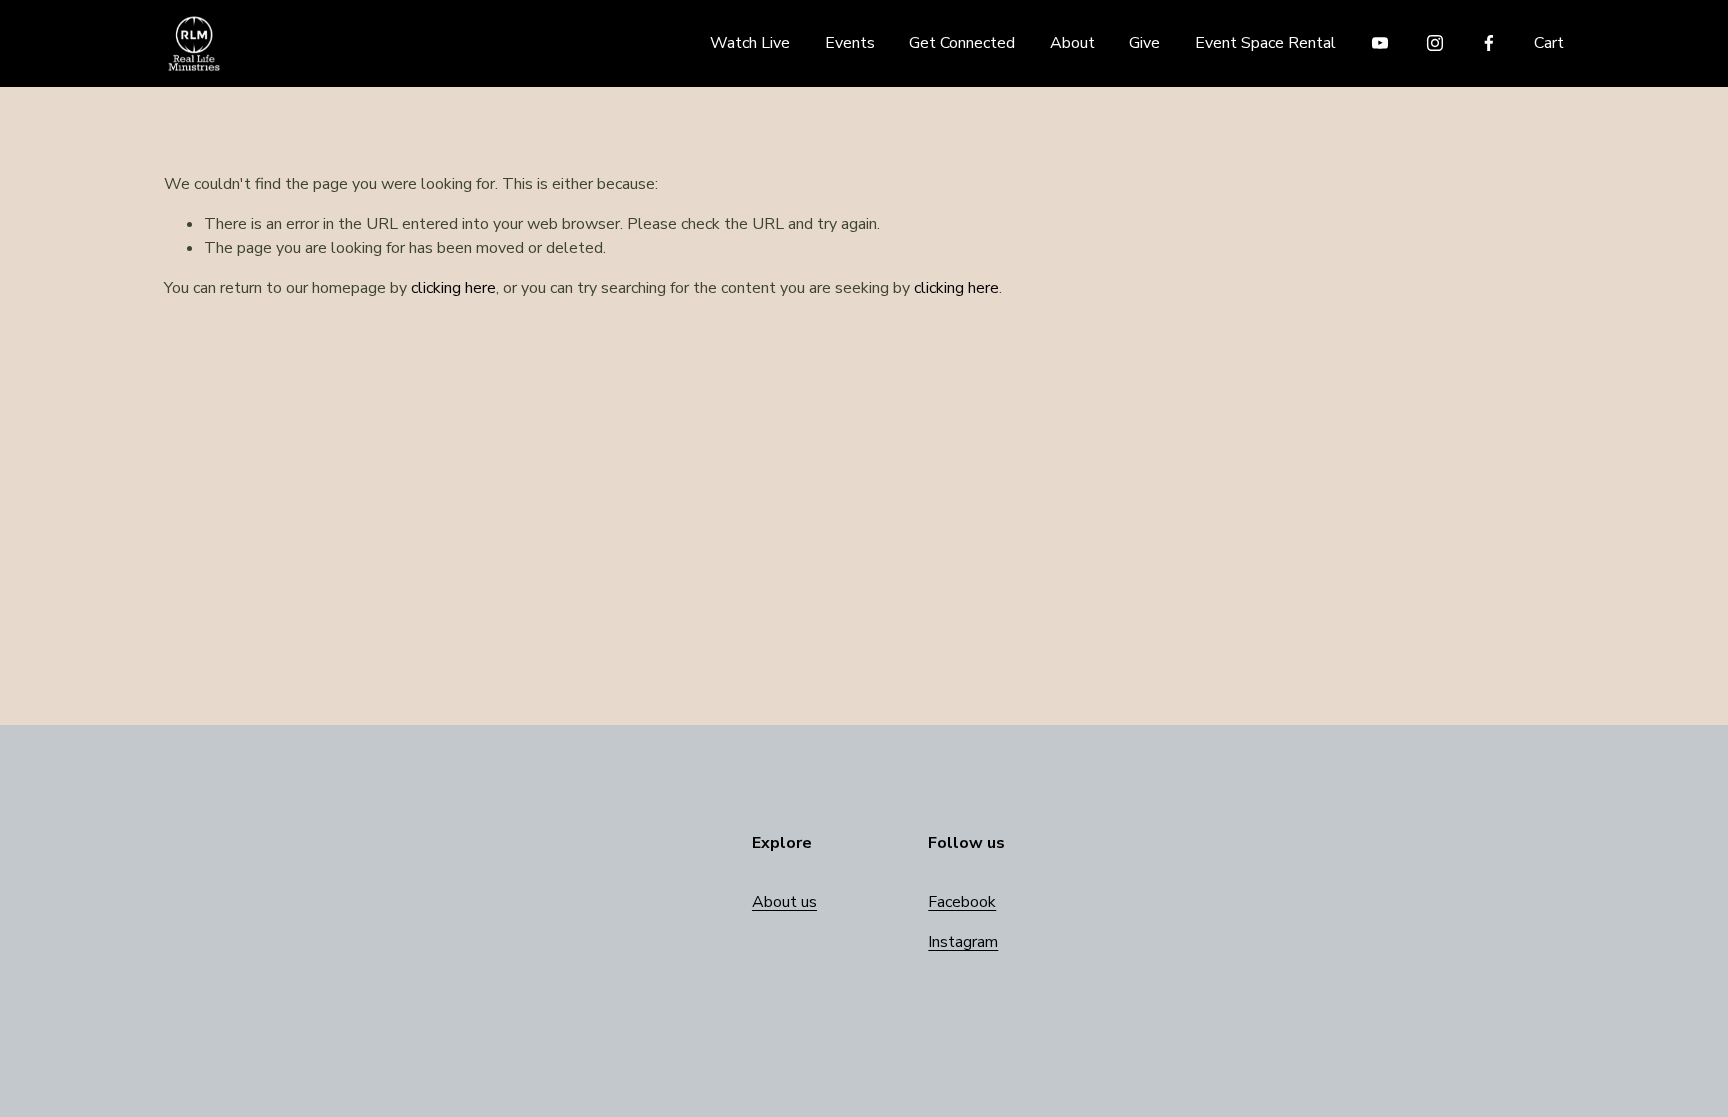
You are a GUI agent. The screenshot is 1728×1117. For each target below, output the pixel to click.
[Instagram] (1435, 43)
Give (1144, 43)
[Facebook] (1489, 43)
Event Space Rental (1265, 43)
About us (784, 902)
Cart (1549, 43)
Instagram (963, 942)
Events (850, 43)
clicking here (453, 288)
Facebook (962, 902)
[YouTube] (1380, 43)
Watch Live (750, 43)
